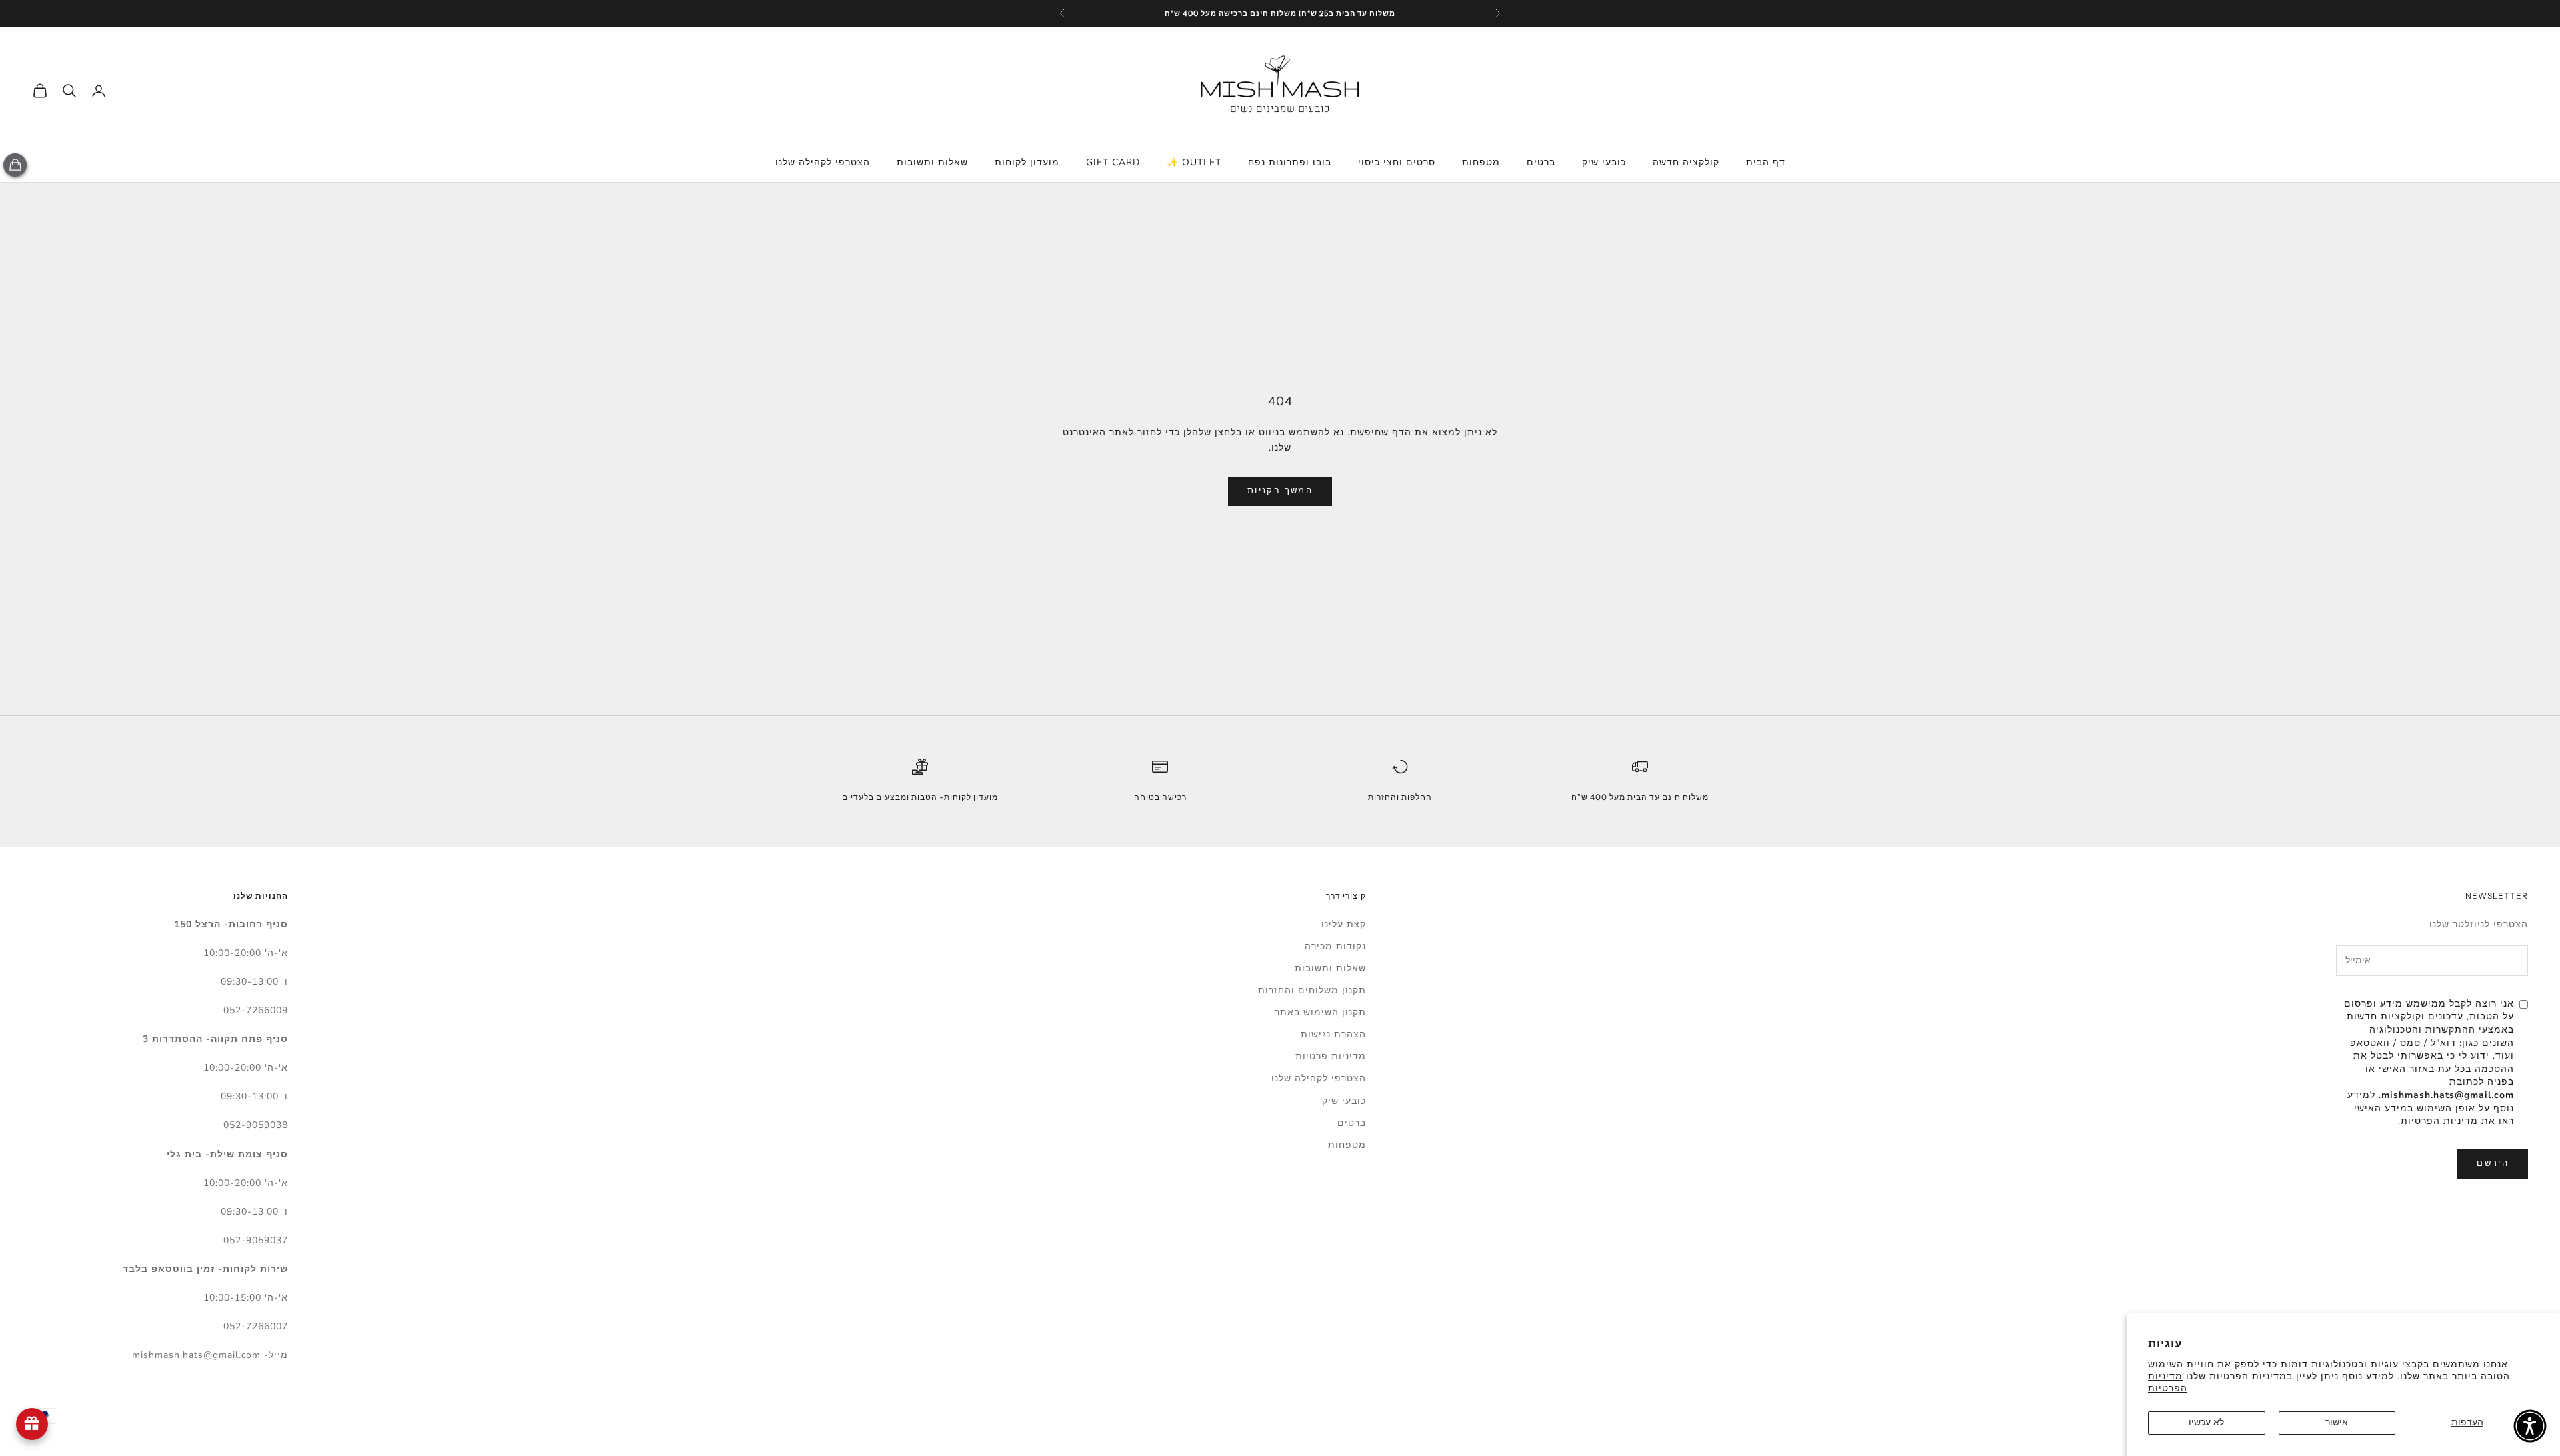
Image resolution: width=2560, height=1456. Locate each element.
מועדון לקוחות (1027, 162)
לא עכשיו (2206, 1422)
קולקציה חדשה (1686, 162)
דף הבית (1766, 162)
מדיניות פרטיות (1331, 1056)
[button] (2530, 1426)
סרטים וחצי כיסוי (1397, 162)
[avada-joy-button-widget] (32, 1424)
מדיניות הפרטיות (2168, 1382)
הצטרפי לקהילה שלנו (823, 162)
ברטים (1541, 162)
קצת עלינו (1344, 924)
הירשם (2493, 1163)
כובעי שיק (1604, 162)
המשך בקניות (1280, 491)
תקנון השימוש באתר (1320, 1012)
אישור (2337, 1422)
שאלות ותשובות (932, 162)
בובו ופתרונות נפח (1290, 162)
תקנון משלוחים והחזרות (1312, 990)
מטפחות (1481, 162)
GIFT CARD (1113, 162)
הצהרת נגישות (1333, 1034)
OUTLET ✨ (1194, 162)
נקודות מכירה (1335, 946)
